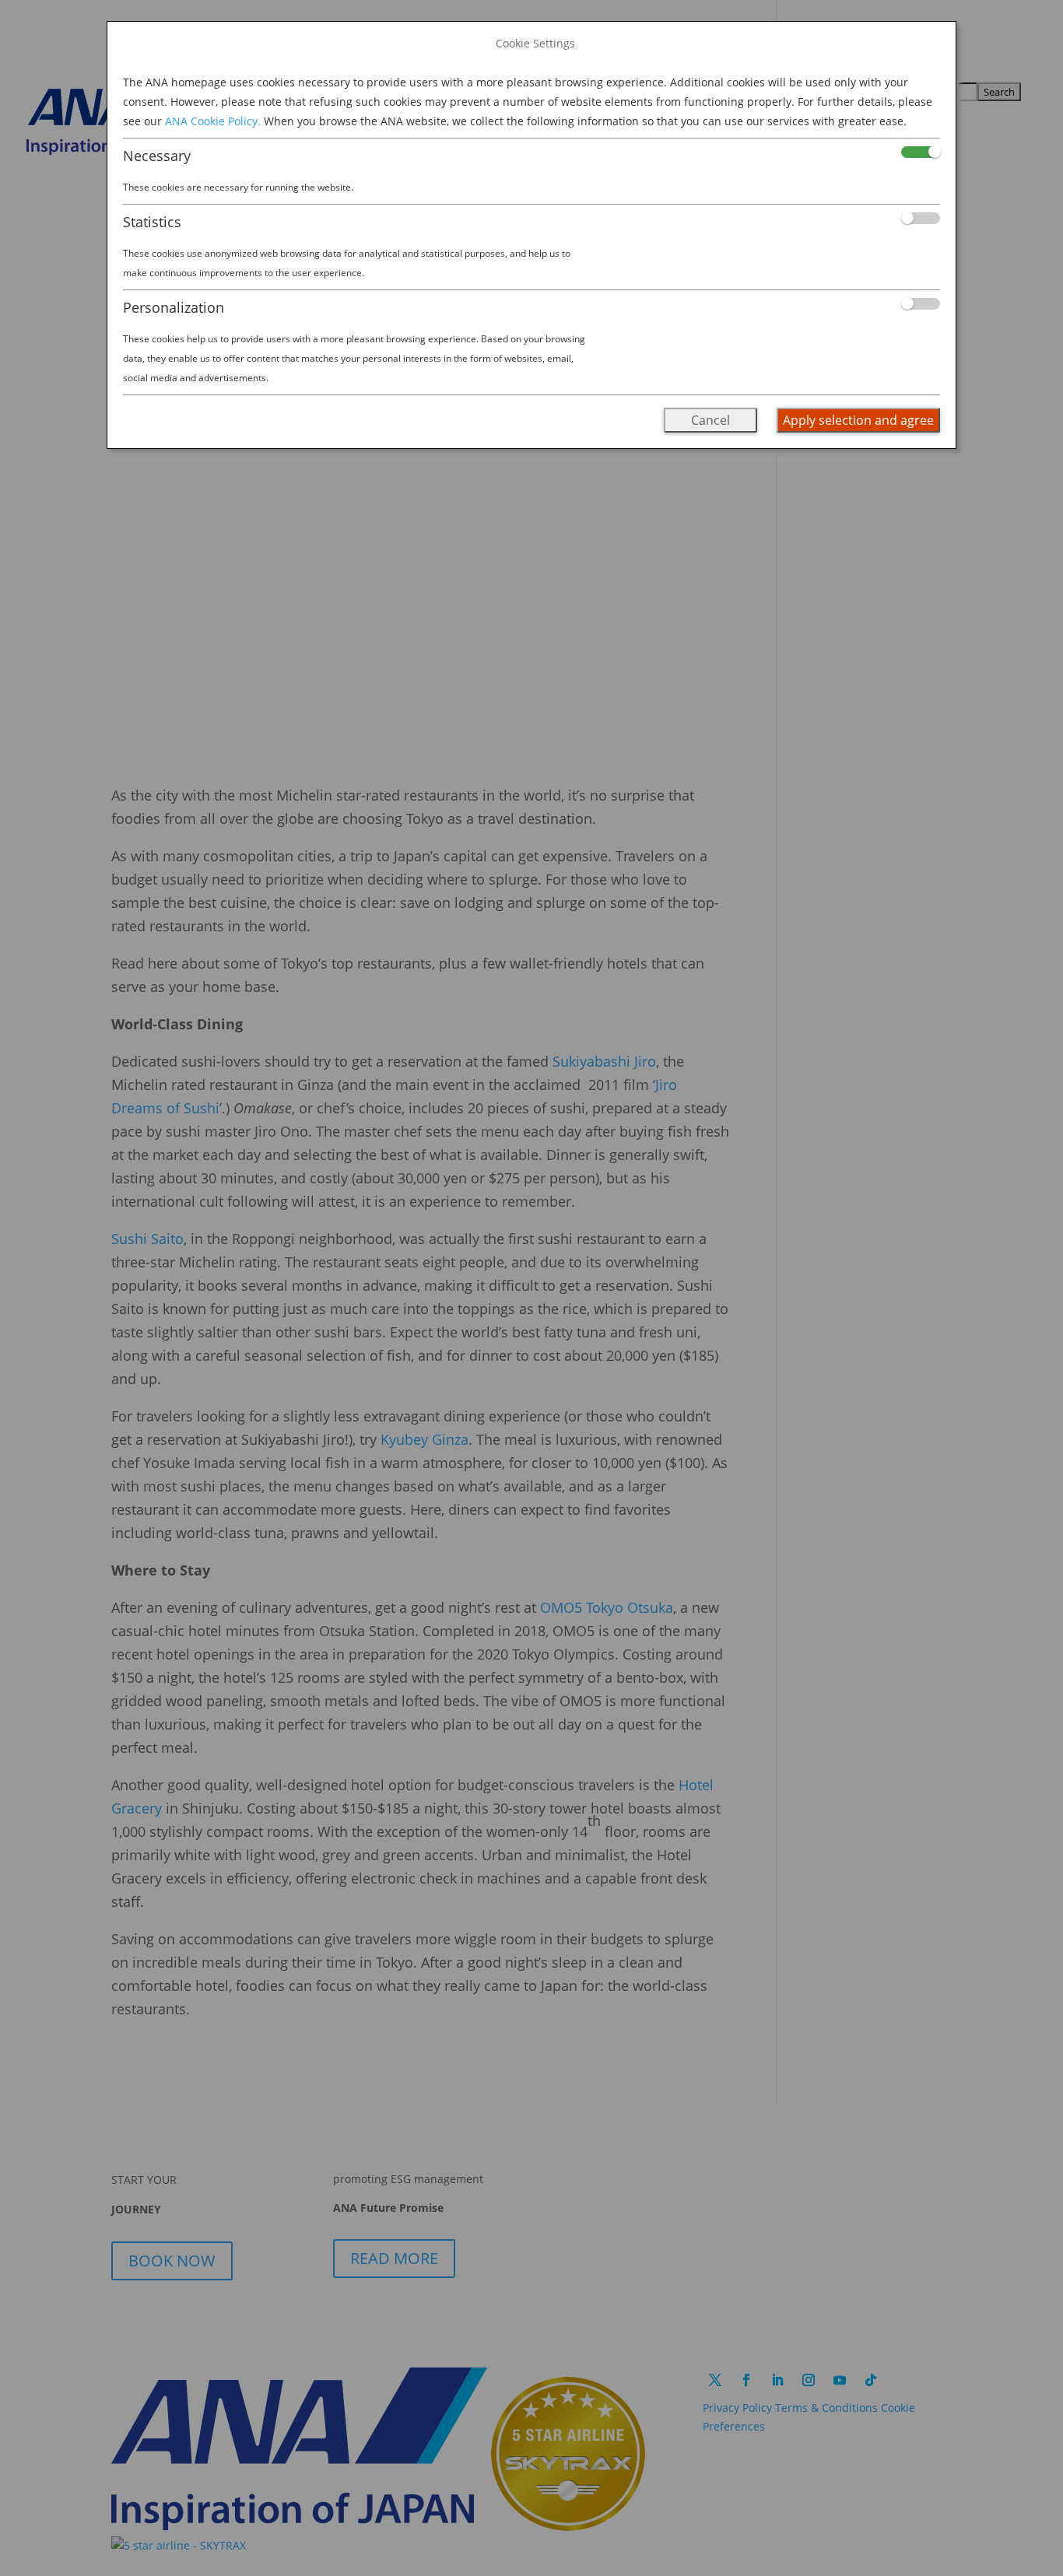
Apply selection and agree (858, 420)
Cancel (710, 420)
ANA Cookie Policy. (213, 121)
